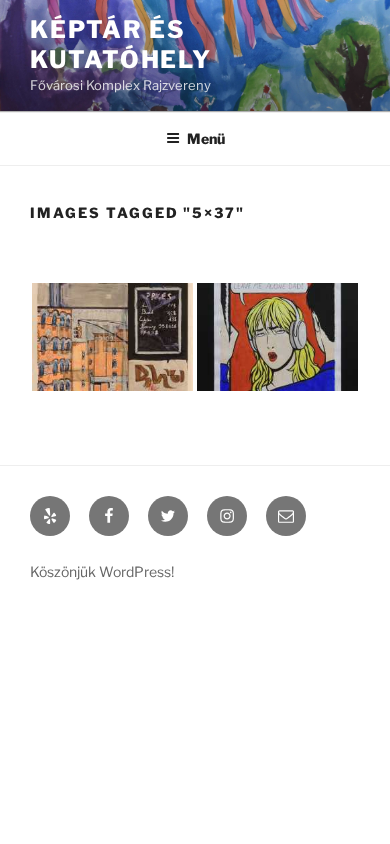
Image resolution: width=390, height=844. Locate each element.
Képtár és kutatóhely (121, 44)
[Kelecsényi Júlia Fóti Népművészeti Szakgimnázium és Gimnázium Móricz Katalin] (112, 336)
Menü (206, 138)
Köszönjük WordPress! (102, 571)
